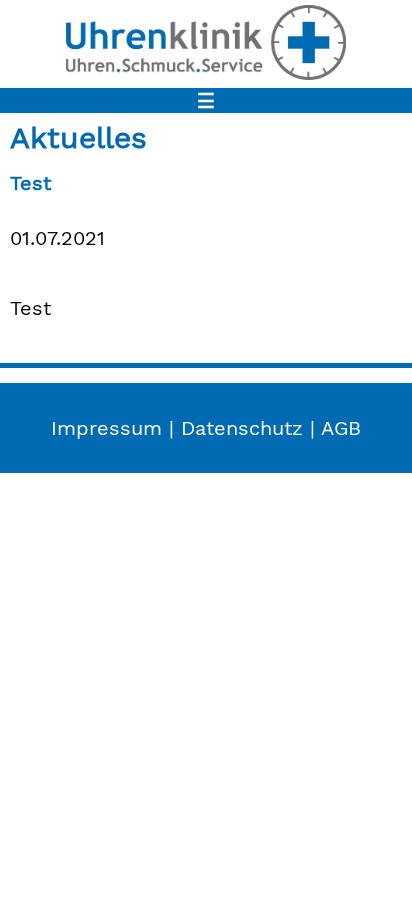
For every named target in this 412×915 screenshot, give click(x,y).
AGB (341, 428)
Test (30, 183)
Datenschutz (242, 428)
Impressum (106, 428)
